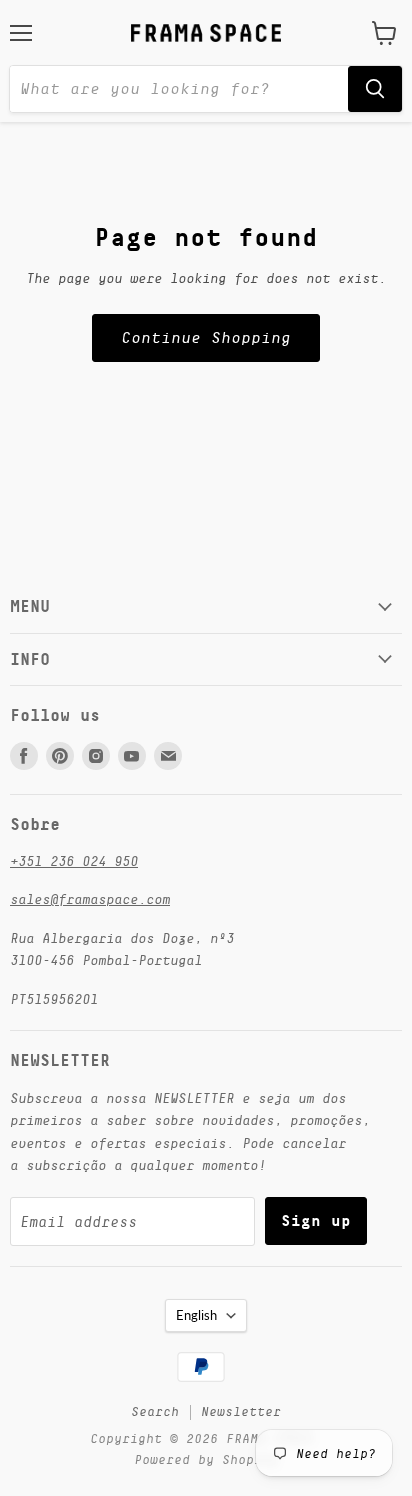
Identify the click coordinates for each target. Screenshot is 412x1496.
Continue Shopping (206, 338)
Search (155, 1411)
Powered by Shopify (206, 1459)
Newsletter (241, 1411)
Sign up (316, 1220)
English (196, 1315)
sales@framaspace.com (90, 899)
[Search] (375, 89)
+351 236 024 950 (74, 861)
